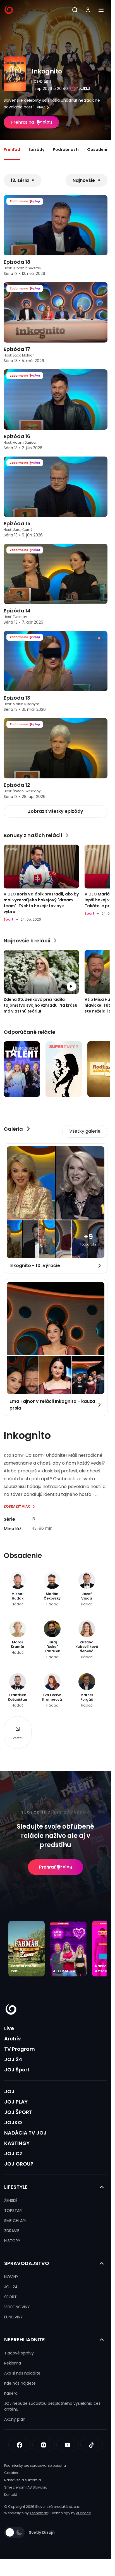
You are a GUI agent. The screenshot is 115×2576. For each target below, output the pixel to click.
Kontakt (11, 2495)
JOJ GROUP (19, 2164)
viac (41, 107)
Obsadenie (98, 149)
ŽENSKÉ (11, 2200)
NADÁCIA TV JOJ (25, 2133)
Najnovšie (84, 180)
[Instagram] (44, 2445)
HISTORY (12, 2241)
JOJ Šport (17, 2070)
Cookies (11, 2473)
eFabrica (84, 2513)
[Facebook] (20, 2445)
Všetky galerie (85, 1131)
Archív (13, 2039)
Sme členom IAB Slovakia (26, 2487)
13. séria (20, 180)
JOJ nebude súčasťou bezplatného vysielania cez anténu (52, 2406)
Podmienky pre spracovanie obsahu (35, 2466)
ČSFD (38, 81)
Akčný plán (15, 2419)
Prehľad (12, 149)
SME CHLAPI (15, 2221)
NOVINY (11, 2277)
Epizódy (36, 149)
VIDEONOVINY (17, 2307)
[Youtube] (68, 2445)
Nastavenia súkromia (23, 2480)
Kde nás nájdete (20, 2383)
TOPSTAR (13, 2211)
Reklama (13, 2363)
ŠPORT (10, 2297)
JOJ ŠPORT (18, 2112)
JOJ (9, 2091)
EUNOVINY (14, 2317)
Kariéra (11, 2393)
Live (9, 2028)
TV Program (20, 2049)
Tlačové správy (19, 2353)
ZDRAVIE (12, 2231)
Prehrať (47, 1867)
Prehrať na (22, 122)
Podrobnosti (66, 149)
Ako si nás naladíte (22, 2373)
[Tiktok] (92, 2445)
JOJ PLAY (16, 2102)
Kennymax (39, 2513)
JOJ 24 (13, 2059)
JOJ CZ (13, 2153)
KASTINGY (17, 2143)
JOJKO (13, 2122)
